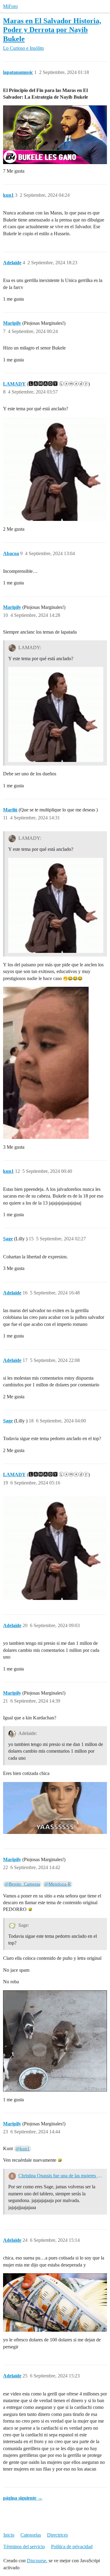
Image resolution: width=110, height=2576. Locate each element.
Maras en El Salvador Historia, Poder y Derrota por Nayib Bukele (52, 29)
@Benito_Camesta (22, 1884)
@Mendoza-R (58, 1884)
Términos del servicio (24, 2547)
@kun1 (23, 2149)
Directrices (57, 2535)
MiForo (10, 6)
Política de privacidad (72, 2547)
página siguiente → (23, 2498)
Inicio (9, 2535)
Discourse (37, 2561)
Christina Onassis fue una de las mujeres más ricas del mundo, (61, 2176)
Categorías (31, 2535)
